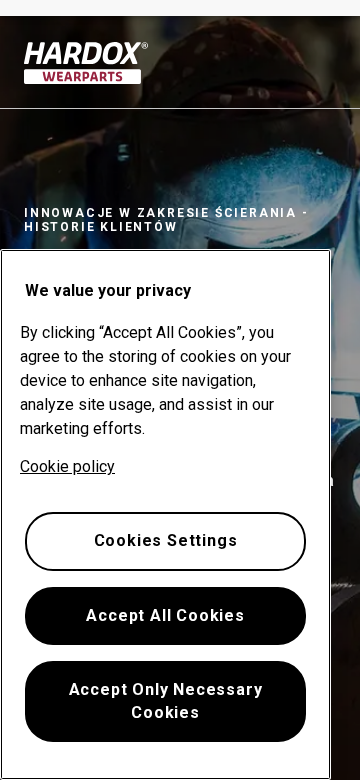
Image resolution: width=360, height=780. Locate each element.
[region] (165, 514)
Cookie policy (67, 466)
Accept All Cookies (165, 615)
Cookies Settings (166, 540)
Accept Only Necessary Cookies (166, 700)
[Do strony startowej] (86, 63)
